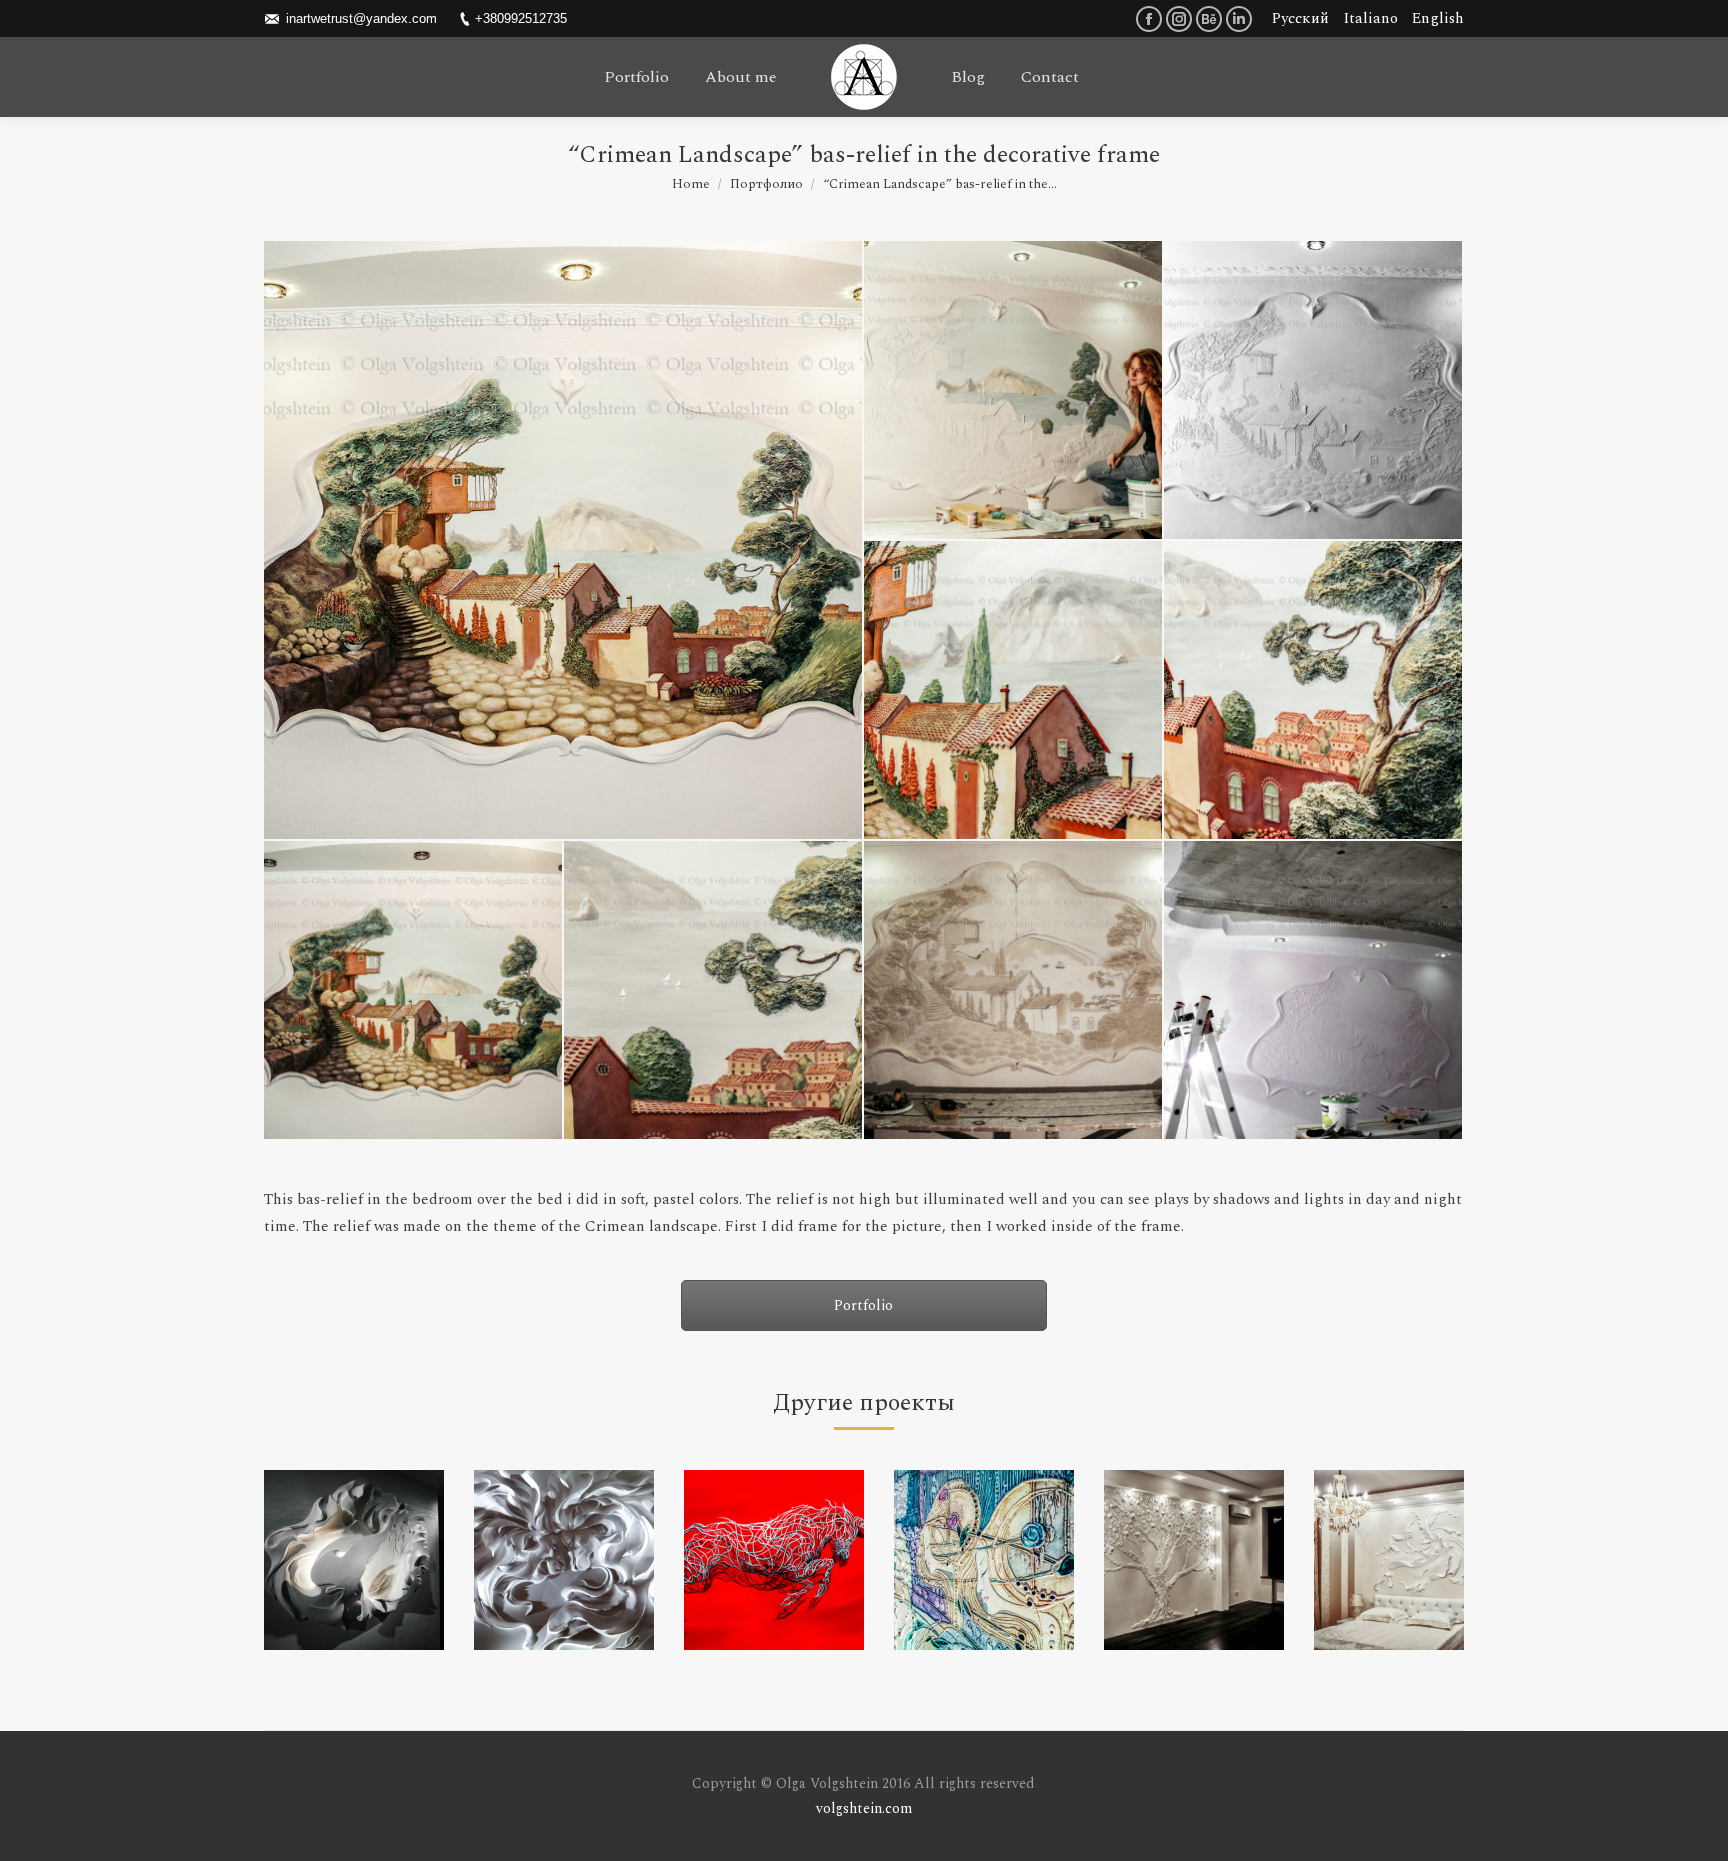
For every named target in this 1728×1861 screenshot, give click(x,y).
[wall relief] (354, 1560)
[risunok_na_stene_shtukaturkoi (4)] (1014, 391)
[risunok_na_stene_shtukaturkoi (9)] (1314, 691)
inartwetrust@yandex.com (361, 18)
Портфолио (766, 184)
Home (691, 184)
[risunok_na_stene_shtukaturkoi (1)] (1014, 991)
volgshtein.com (864, 1808)
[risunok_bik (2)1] (774, 1560)
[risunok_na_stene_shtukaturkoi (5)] (414, 991)
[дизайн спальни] (1404, 1560)
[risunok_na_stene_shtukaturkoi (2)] (1314, 991)
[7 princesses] (984, 1560)
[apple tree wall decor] (1194, 1560)
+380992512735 (521, 18)
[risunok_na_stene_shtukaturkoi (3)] (1314, 391)
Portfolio (863, 1305)
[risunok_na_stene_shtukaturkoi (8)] (1014, 691)
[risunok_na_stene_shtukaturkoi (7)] (714, 991)
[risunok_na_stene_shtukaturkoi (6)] (564, 540)
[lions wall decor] (564, 1560)
